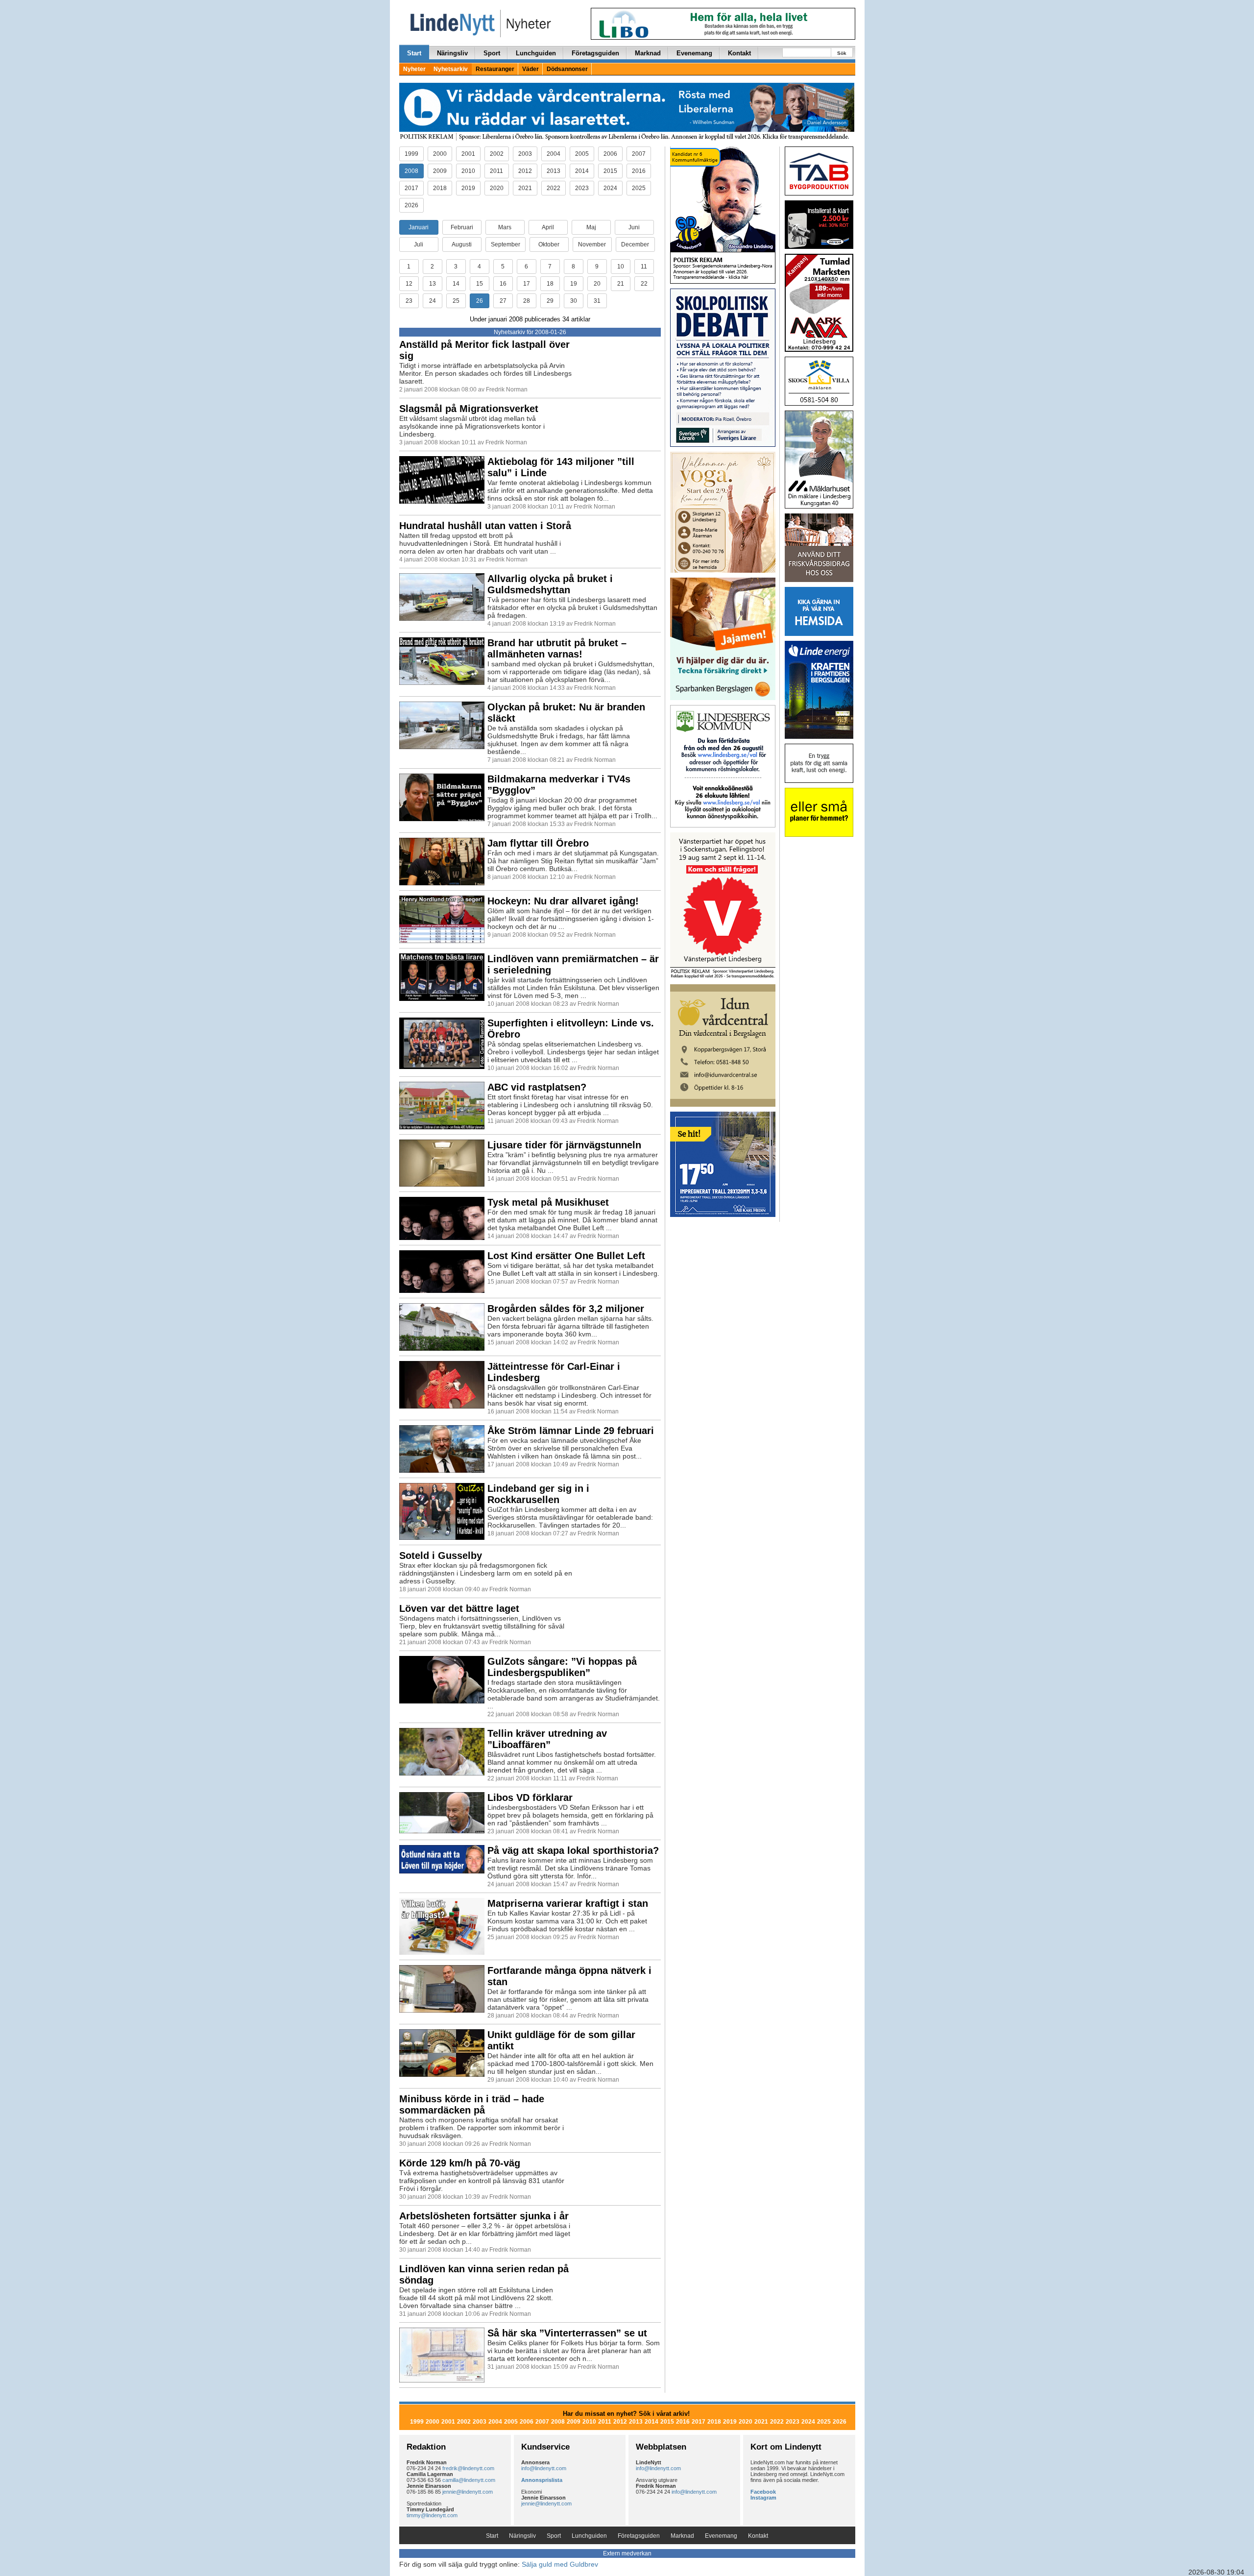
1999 (411, 154)
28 (527, 301)
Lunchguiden (536, 53)
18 (550, 284)
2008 (411, 171)
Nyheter (414, 69)
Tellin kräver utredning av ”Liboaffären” (547, 1739)
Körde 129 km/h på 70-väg (460, 2163)
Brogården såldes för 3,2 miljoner (566, 1309)
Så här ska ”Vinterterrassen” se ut (567, 2333)
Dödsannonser (567, 69)
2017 (411, 188)
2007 (639, 154)
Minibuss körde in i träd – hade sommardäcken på (472, 2104)
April (548, 227)
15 (480, 284)
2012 (525, 171)
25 (456, 301)
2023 (582, 188)
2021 (525, 188)
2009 (440, 171)
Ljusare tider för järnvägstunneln (564, 1145)
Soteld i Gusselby (441, 1555)
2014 (582, 171)
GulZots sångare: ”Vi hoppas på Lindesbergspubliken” (562, 1667)
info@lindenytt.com (544, 2468)
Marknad (648, 53)
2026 (411, 205)
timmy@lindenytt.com (432, 2515)
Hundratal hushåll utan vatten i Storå (485, 526)
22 (644, 284)
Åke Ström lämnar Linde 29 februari (571, 1431)
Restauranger (495, 69)
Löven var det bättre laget (459, 1608)
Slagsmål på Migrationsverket (469, 409)
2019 (468, 188)
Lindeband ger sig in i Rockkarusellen (538, 1494)
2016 (639, 171)
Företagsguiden (595, 53)
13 (433, 284)
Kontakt (739, 53)
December (635, 244)
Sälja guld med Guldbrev (560, 2564)
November (592, 244)
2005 (582, 154)
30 (574, 301)
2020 (497, 188)
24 (433, 301)
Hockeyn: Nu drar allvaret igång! (563, 901)
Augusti (462, 244)
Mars (505, 227)
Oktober (549, 244)
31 (597, 301)
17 (527, 284)
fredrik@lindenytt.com (468, 2468)
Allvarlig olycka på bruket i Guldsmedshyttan (550, 584)
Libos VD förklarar (530, 1798)
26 (480, 301)
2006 (610, 154)
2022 (554, 188)
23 (409, 301)
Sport (492, 53)
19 (574, 284)
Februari (462, 227)
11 (644, 267)
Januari (419, 227)
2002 (497, 154)
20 (597, 284)
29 (550, 301)
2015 (610, 171)
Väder (531, 69)
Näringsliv (452, 53)
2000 (440, 154)
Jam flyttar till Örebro (538, 843)
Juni (634, 227)
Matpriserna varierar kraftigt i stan (568, 1903)
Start (414, 53)
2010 (468, 171)
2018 (440, 188)
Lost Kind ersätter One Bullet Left (566, 1256)
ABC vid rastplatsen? (537, 1087)
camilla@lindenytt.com (469, 2480)
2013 (554, 171)
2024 (610, 188)
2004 (554, 154)
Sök (842, 53)
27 (503, 301)
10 (621, 267)
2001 (468, 154)
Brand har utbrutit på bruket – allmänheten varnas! (557, 648)
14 (456, 284)
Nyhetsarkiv (451, 69)
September (506, 244)
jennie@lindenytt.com (468, 2492)
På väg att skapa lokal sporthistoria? (573, 1850)
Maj (591, 227)
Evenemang (694, 53)
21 (621, 284)
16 (503, 284)
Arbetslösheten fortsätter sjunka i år (484, 2216)
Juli (419, 244)
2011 (496, 171)
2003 (525, 154)
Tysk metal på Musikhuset (548, 1202)
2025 (639, 188)
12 (409, 284)
